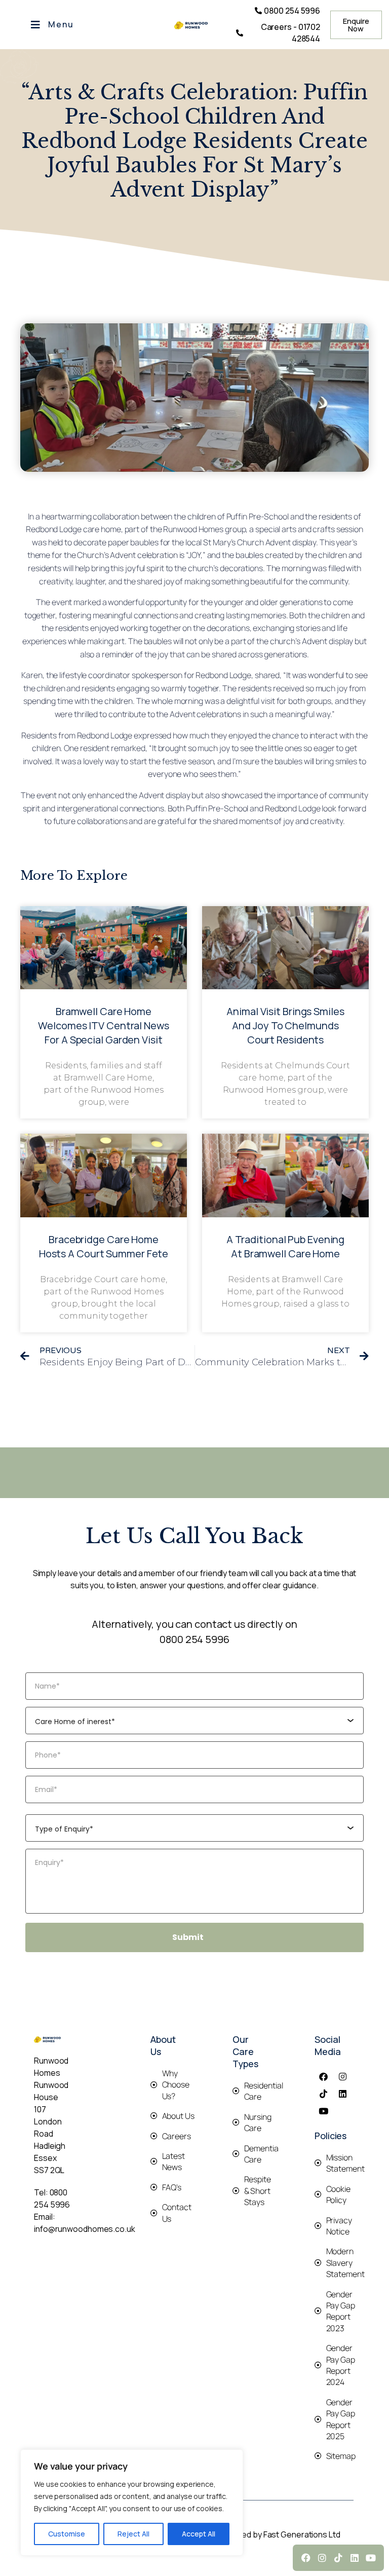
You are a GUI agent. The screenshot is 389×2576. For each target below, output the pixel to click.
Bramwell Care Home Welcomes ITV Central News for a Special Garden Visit (104, 1025)
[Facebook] (323, 2076)
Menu (61, 24)
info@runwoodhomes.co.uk (85, 2229)
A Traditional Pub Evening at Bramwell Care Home (286, 1246)
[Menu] (35, 25)
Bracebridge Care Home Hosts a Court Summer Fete (104, 1246)
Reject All (133, 2534)
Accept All (199, 2534)
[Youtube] (323, 2111)
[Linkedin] (343, 2094)
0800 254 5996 (194, 1639)
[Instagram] (343, 2076)
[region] (132, 2503)
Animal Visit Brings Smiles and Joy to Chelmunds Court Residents (285, 1025)
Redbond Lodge (54, 529)
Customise (67, 2534)
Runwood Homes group (204, 529)
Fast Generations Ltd (302, 2534)
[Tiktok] (323, 2094)
